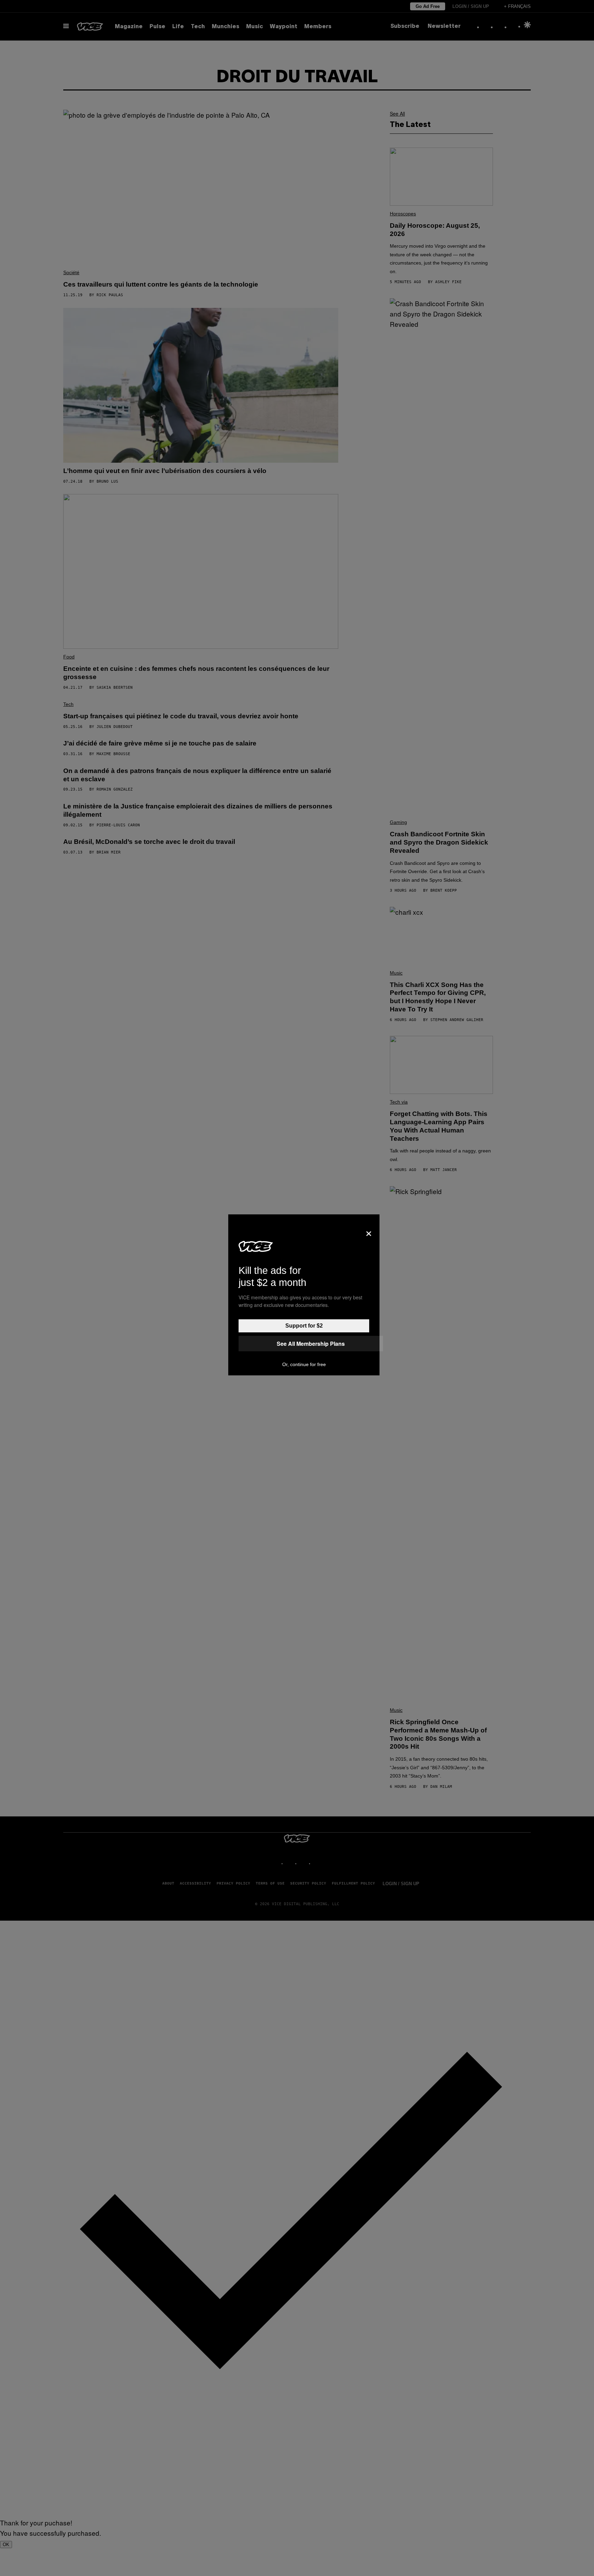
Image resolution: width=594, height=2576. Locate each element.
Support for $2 (304, 1326)
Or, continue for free (304, 1364)
